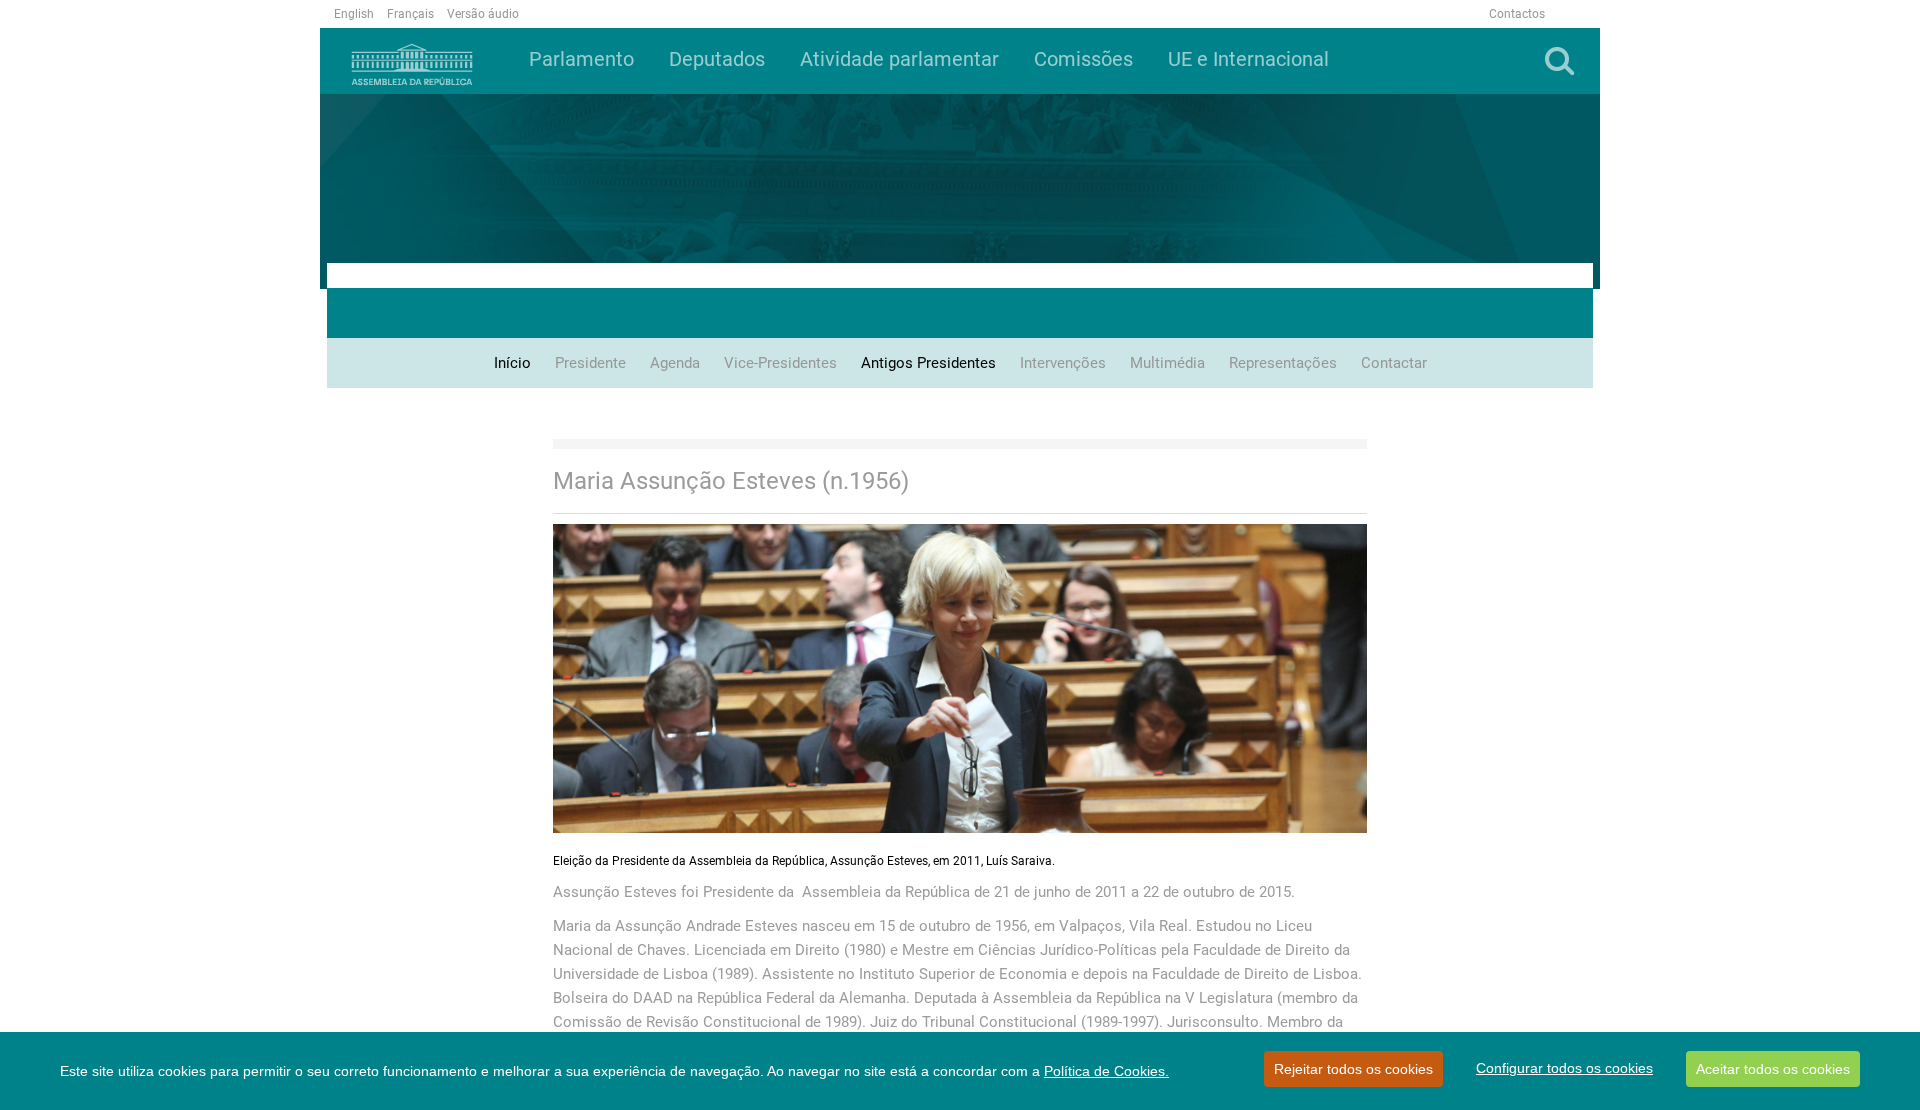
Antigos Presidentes (928, 363)
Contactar (1394, 363)
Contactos (1517, 14)
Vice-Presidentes (780, 363)
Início (512, 363)
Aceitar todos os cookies (1773, 1069)
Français (410, 14)
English (354, 14)
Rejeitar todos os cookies (1353, 1069)
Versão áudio (483, 14)
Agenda (675, 363)
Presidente (590, 363)
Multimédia (1167, 363)
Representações (1283, 363)
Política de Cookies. (1106, 1071)
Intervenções (1063, 363)
